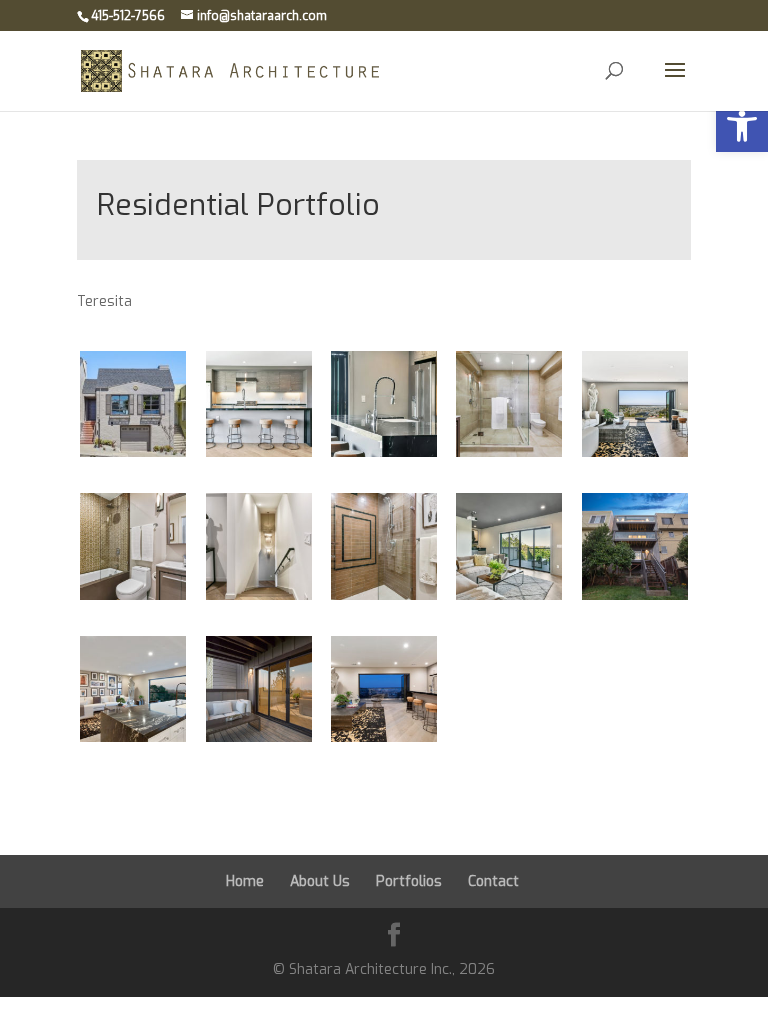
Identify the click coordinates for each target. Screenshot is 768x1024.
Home (245, 881)
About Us (320, 881)
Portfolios (409, 881)
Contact (493, 881)
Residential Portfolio (238, 205)
